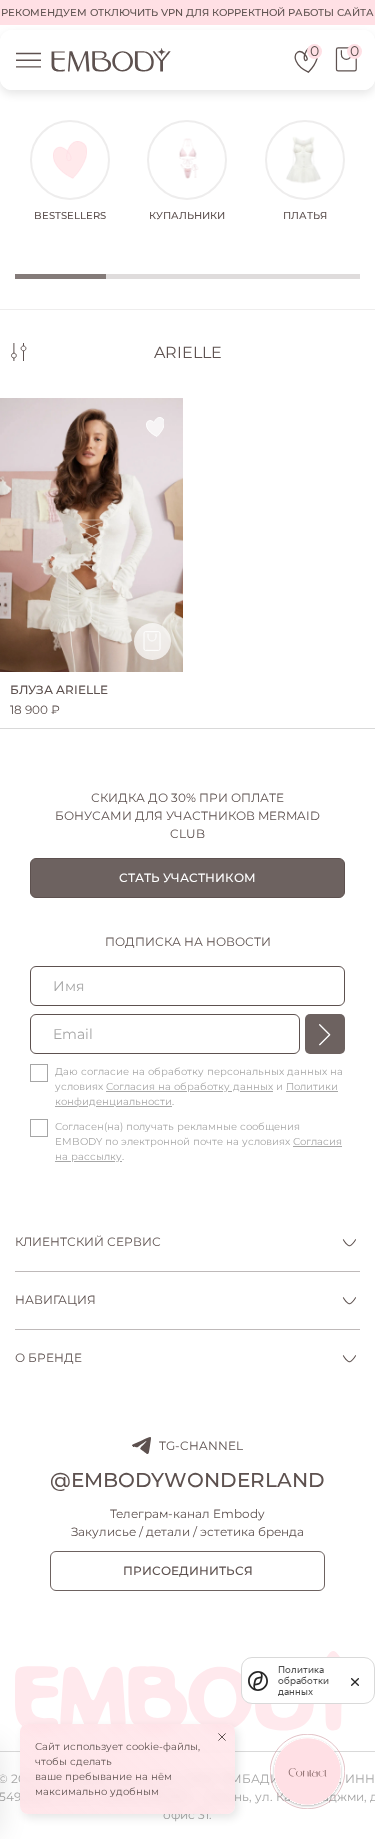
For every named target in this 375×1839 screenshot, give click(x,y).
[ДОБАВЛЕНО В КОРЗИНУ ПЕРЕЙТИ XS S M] (91, 535)
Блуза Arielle (59, 689)
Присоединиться (188, 1570)
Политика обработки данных (303, 1680)
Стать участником (187, 877)
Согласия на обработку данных (189, 1086)
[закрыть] (355, 1680)
